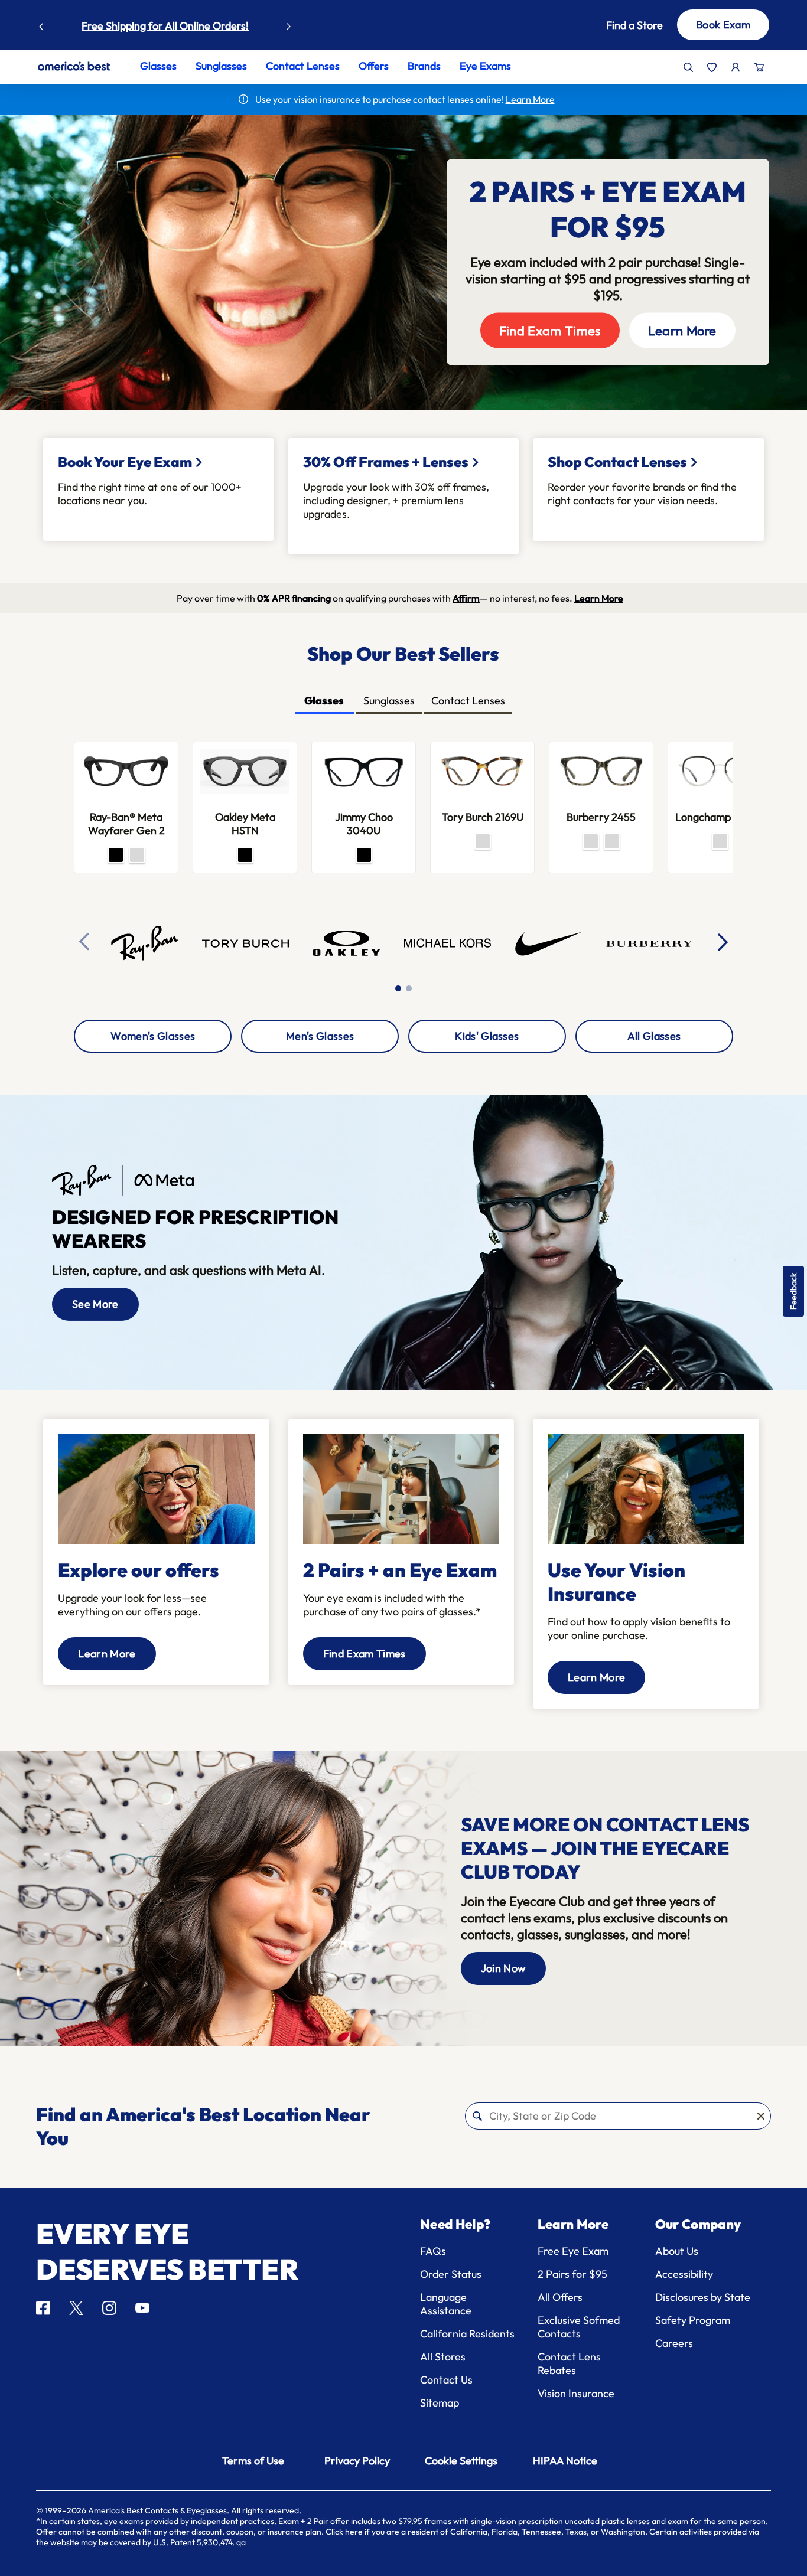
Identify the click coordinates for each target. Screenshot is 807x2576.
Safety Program (693, 2320)
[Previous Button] (41, 24)
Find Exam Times (550, 331)
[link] (74, 66)
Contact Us (446, 2380)
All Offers (560, 2297)
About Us (677, 2251)
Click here (344, 2532)
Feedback (793, 1291)
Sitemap (440, 2403)
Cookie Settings (461, 2461)
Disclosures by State (703, 2297)
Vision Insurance (576, 2393)
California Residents (467, 2334)
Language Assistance (446, 2304)
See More (95, 1304)
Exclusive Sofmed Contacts (579, 2327)
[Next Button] (289, 24)
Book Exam (723, 25)
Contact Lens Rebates (569, 2363)
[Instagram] (109, 2308)
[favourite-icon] (712, 67)
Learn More (682, 331)
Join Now (504, 1968)
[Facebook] (43, 2308)
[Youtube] (142, 2308)
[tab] (324, 702)
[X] (76, 2308)
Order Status (451, 2274)
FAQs (433, 2251)
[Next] (724, 942)
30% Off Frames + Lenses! (206, 26)
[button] (624, 25)
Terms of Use (253, 2461)
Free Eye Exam (573, 2251)
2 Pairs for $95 (572, 2274)
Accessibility (684, 2274)
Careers (674, 2343)
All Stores (443, 2357)
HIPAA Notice (565, 2461)
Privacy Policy (357, 2461)
